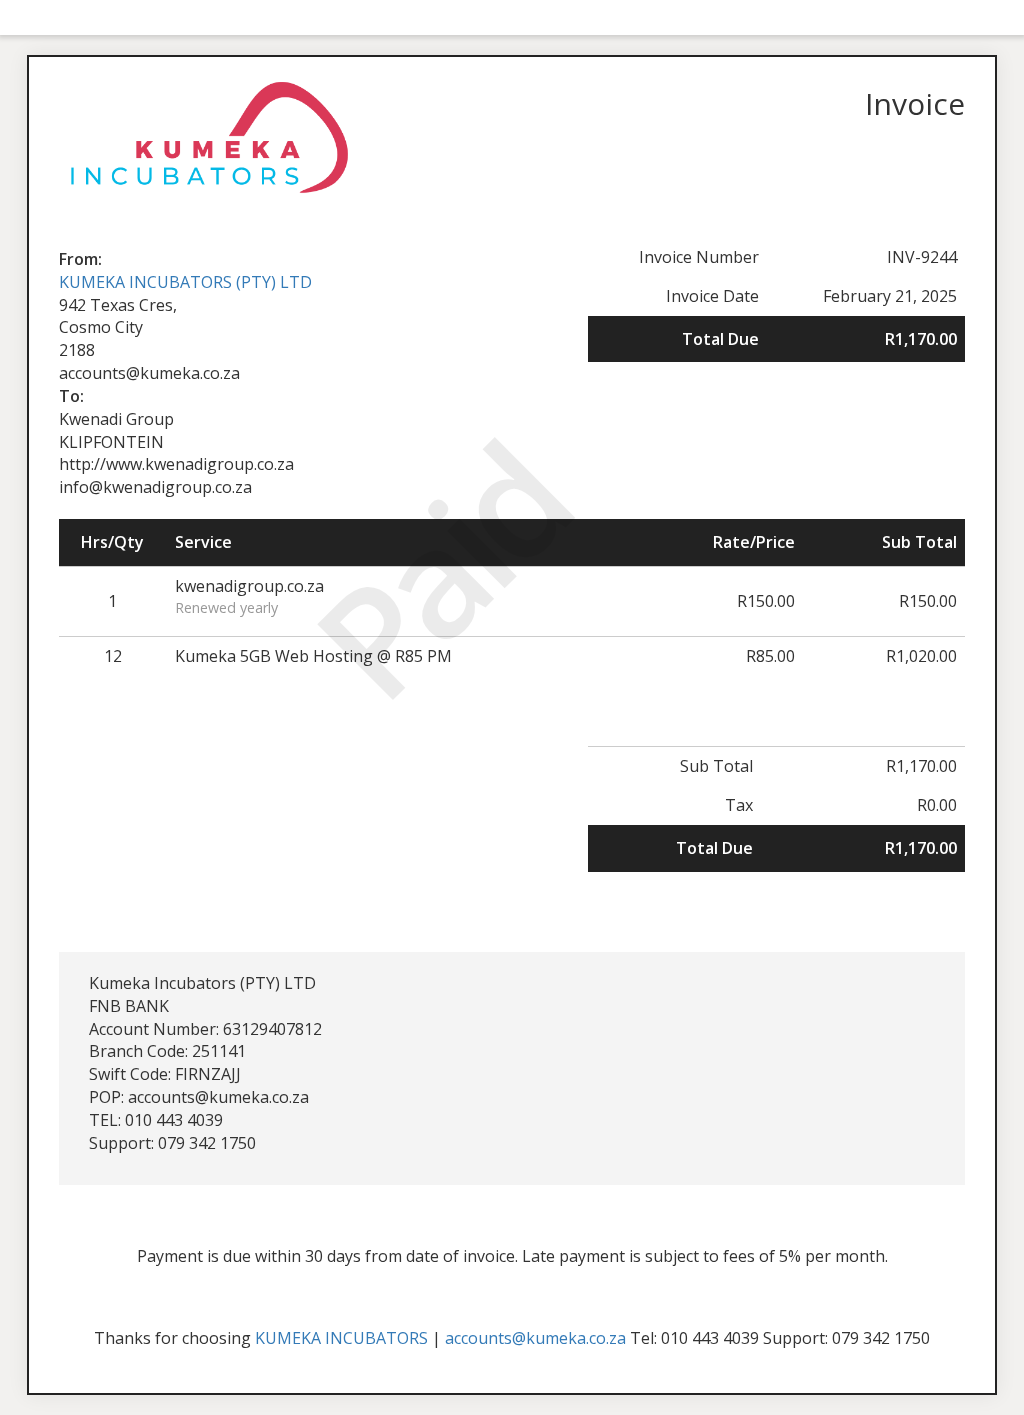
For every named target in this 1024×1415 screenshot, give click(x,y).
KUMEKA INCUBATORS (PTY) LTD (185, 282)
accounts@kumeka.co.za (535, 1338)
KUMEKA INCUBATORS (341, 1338)
